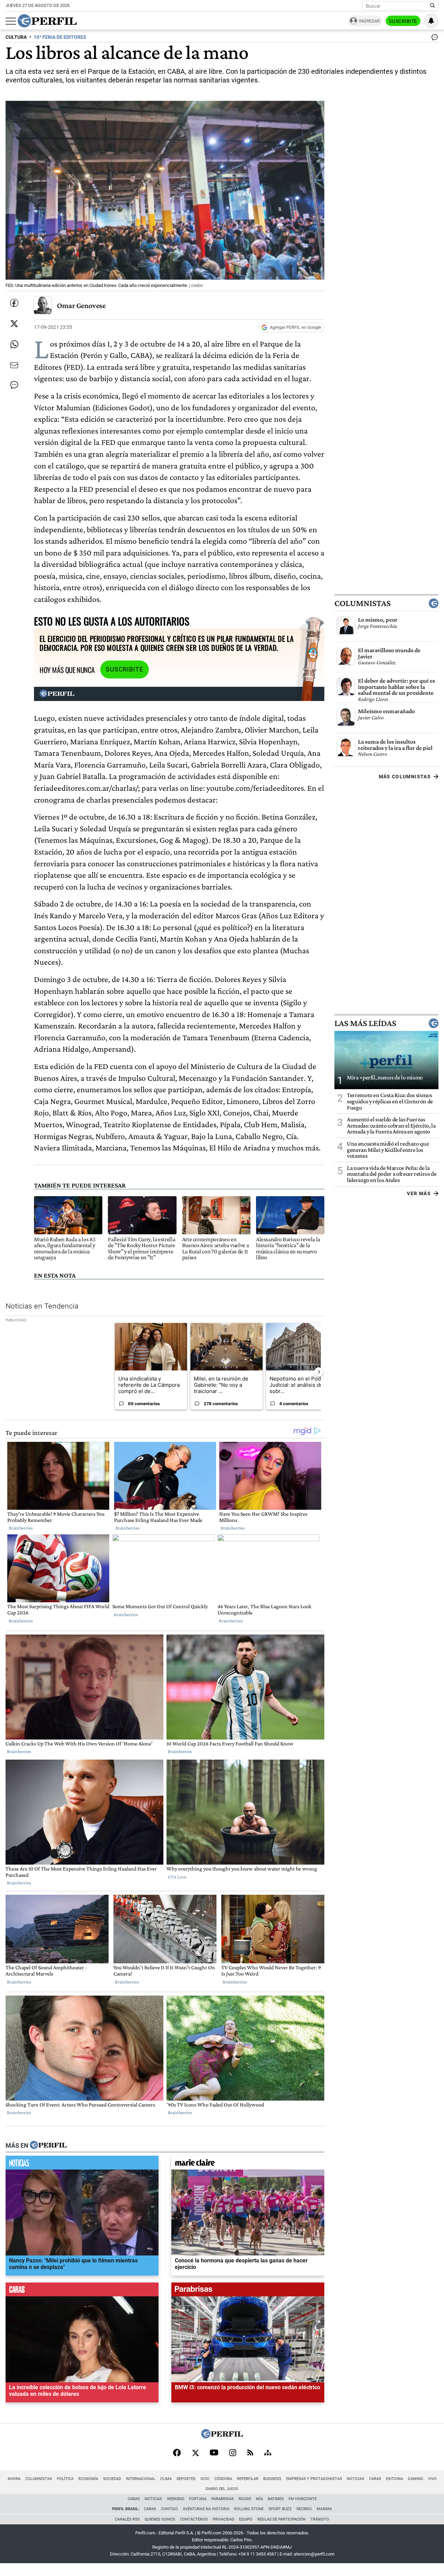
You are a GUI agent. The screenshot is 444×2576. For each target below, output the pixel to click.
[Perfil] (48, 2146)
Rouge (245, 2499)
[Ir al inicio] (47, 21)
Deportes (186, 2479)
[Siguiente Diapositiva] (319, 1372)
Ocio (205, 2479)
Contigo (169, 2509)
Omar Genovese (81, 305)
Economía (88, 2479)
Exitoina (395, 2479)
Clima (166, 2479)
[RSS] (250, 2453)
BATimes (276, 2499)
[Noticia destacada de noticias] (82, 2164)
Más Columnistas (405, 777)
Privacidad (223, 2519)
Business (272, 2479)
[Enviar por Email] (14, 365)
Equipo (246, 2519)
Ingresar (369, 21)
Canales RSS (127, 2519)
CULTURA (16, 37)
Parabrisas (223, 2499)
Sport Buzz (280, 2509)
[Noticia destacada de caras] (82, 2291)
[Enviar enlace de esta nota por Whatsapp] (14, 344)
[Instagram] (233, 2453)
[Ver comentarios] (433, 39)
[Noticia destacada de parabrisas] (248, 2291)
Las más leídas (365, 1023)
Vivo (432, 2479)
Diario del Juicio (222, 2489)
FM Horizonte (303, 2499)
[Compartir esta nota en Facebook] (14, 303)
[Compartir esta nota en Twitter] (14, 324)
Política (65, 2479)
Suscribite (403, 21)
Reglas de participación (281, 2519)
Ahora (14, 2479)
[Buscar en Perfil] (433, 6)
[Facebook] (177, 2453)
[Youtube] (214, 2453)
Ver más (419, 1193)
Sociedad (112, 2479)
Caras (375, 2479)
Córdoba (223, 2479)
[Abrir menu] (11, 21)
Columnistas (362, 603)
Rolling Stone (249, 2509)
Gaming (416, 2479)
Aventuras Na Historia (206, 2509)
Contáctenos (194, 2519)
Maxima (324, 2509)
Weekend (176, 2499)
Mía (259, 2499)
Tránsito (320, 2519)
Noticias (356, 2479)
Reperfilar (248, 2479)
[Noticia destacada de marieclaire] (248, 2164)
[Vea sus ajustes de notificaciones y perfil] (431, 21)
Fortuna (198, 2499)
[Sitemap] (268, 2453)
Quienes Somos (160, 2519)
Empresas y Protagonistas (314, 2479)
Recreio (304, 2509)
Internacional (141, 2479)
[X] (195, 2453)
